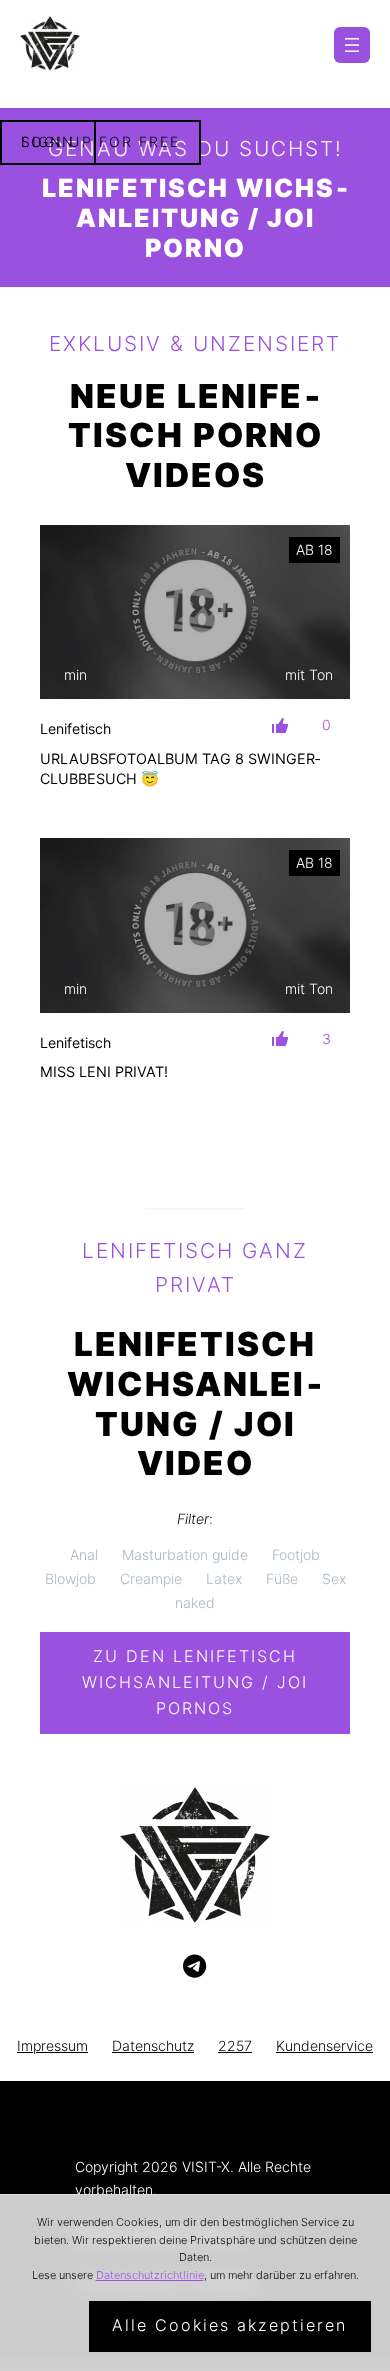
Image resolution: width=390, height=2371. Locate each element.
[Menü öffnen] (352, 45)
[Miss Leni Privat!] (195, 925)
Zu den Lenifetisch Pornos (195, 1682)
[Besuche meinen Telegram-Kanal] (194, 1967)
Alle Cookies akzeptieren (229, 2325)
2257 (235, 2045)
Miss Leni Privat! (104, 1071)
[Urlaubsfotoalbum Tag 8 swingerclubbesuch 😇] (195, 612)
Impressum (52, 2045)
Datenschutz (153, 2045)
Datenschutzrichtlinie (150, 2275)
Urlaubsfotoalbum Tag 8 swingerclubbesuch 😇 (180, 768)
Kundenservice (324, 2045)
